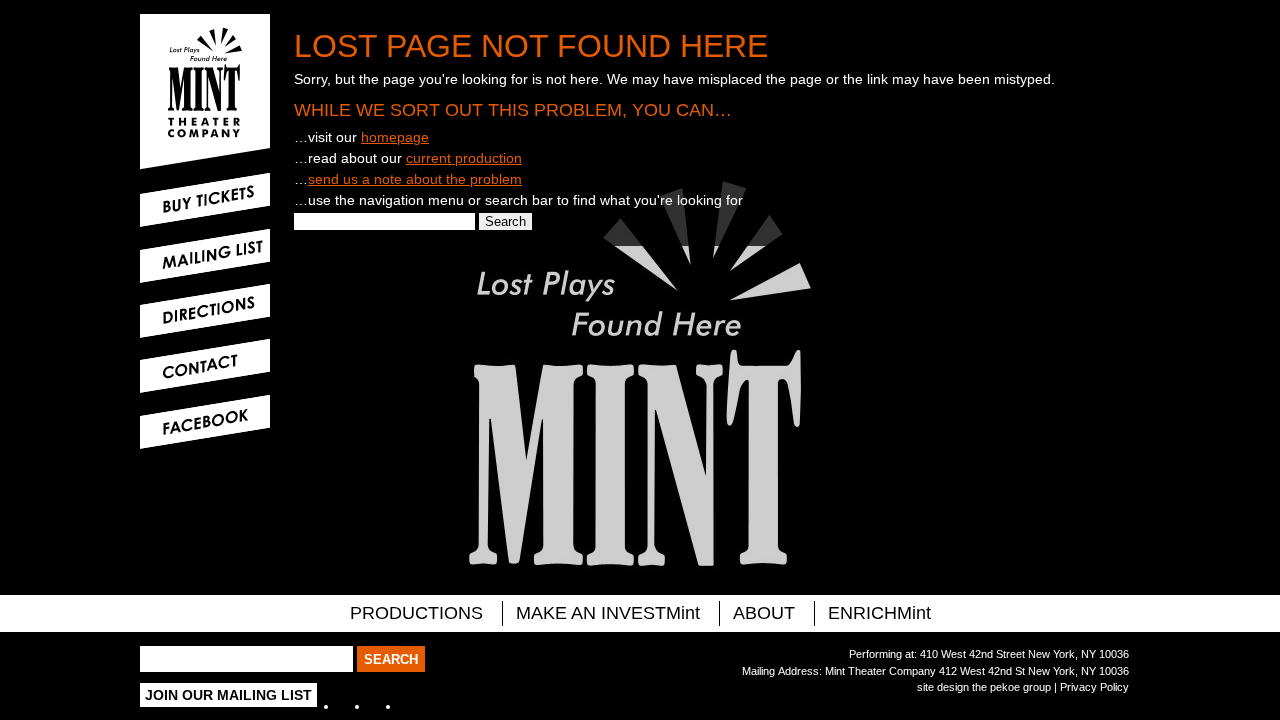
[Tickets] (205, 200)
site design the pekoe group (984, 687)
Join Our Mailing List (228, 695)
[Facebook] (205, 422)
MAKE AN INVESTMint (608, 613)
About (764, 613)
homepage (395, 137)
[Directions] (205, 311)
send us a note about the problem (415, 179)
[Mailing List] (205, 256)
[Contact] (205, 366)
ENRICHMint (879, 613)
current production (464, 158)
